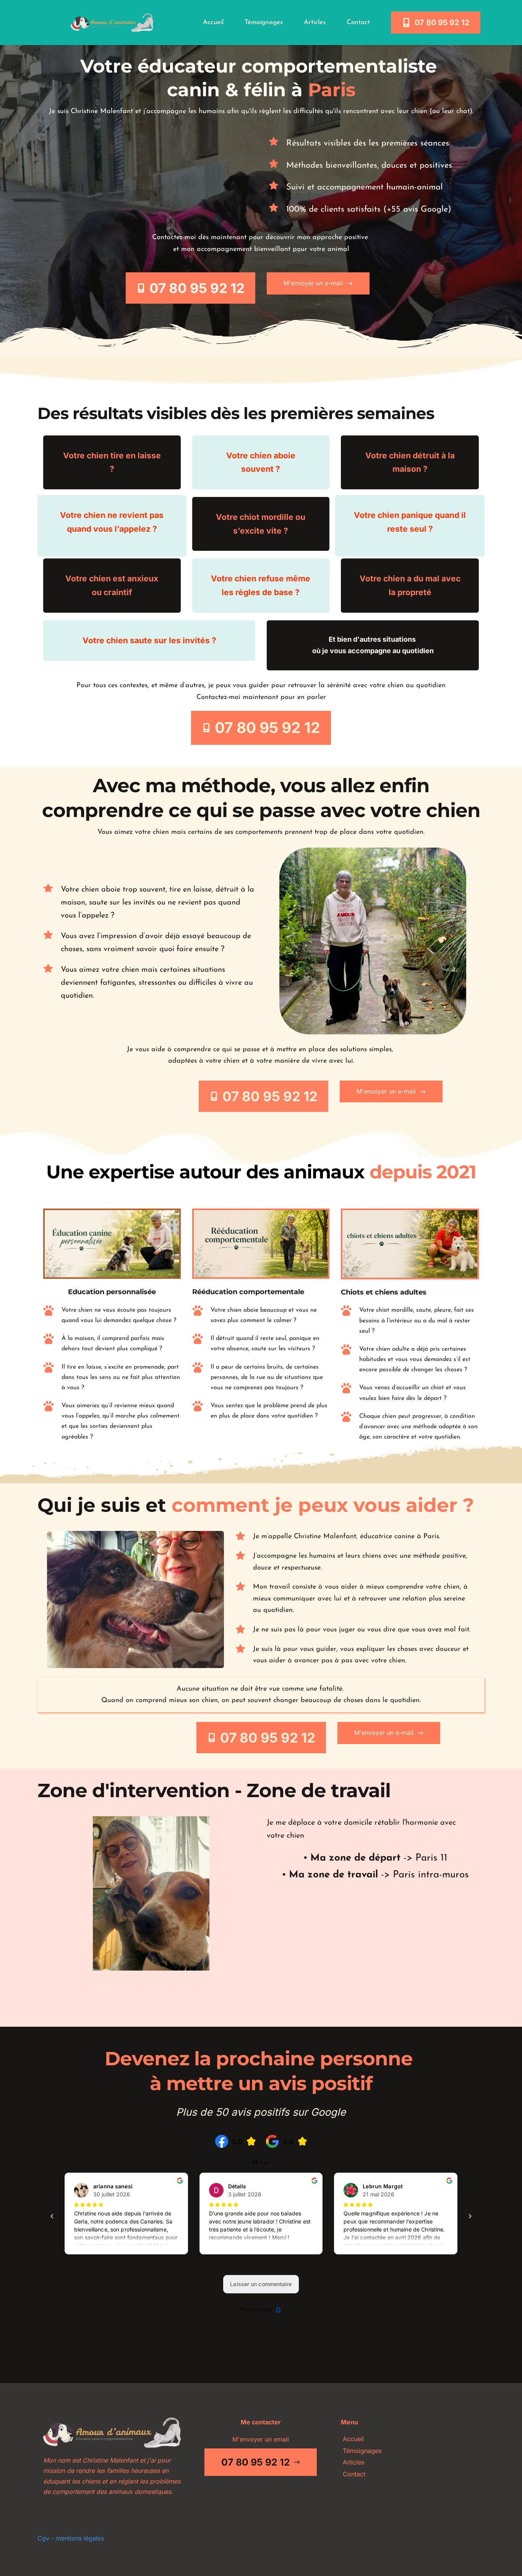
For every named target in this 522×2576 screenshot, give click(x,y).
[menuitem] (213, 23)
